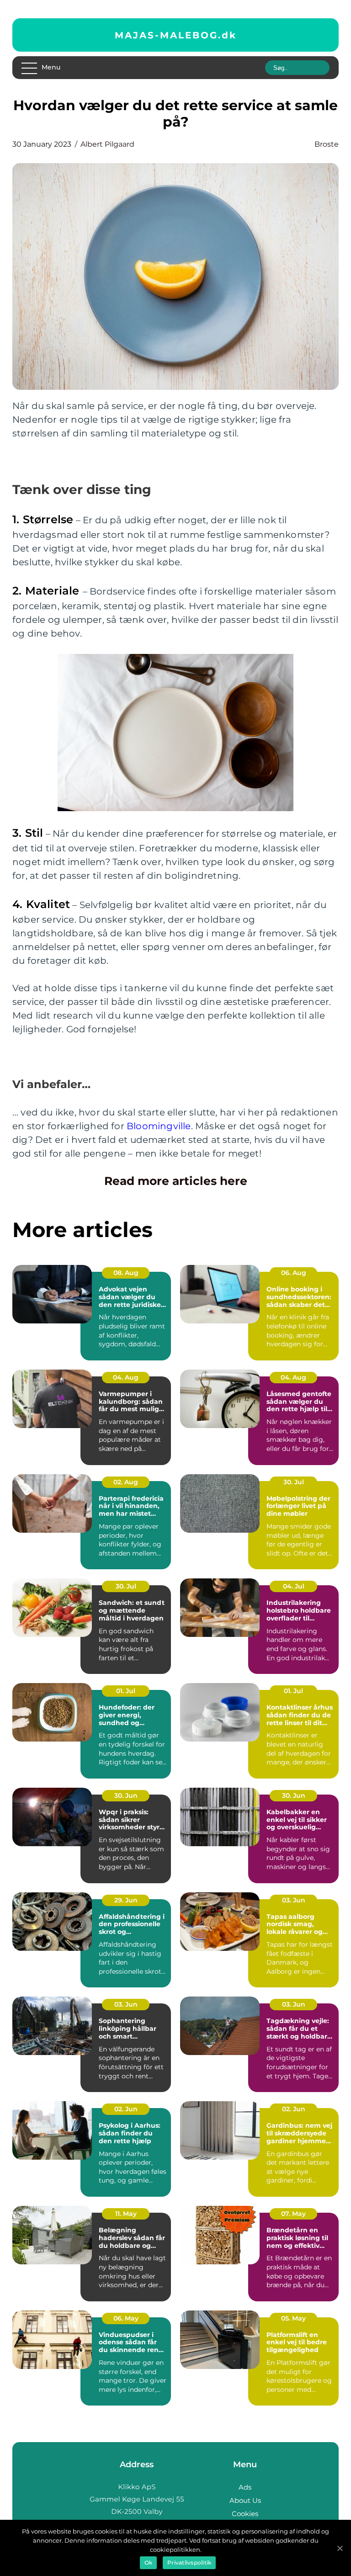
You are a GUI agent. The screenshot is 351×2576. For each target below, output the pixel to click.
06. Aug (294, 1273)
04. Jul (294, 1586)
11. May (126, 2214)
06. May (126, 2318)
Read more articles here (176, 1181)
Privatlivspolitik (189, 2563)
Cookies (245, 2514)
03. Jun (294, 1900)
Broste (327, 144)
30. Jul (294, 1482)
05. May (293, 2318)
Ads (245, 2487)
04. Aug (126, 1377)
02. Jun (126, 2109)
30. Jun (126, 1795)
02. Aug (126, 1482)
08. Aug (126, 1273)
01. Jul (126, 1691)
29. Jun (126, 1900)
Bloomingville (159, 1126)
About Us (245, 2500)
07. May (293, 2214)
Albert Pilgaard (107, 144)
